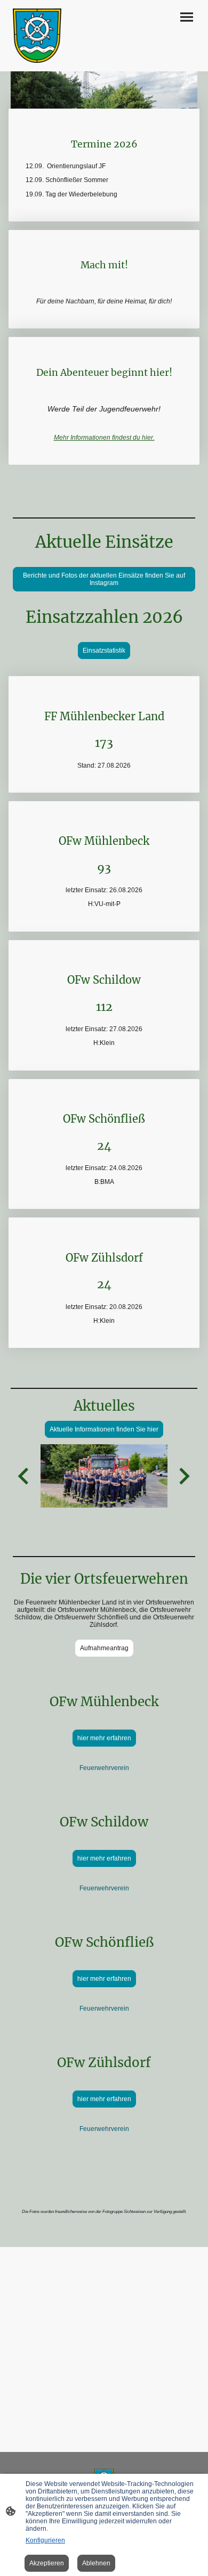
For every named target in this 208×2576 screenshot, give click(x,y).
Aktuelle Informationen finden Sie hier (104, 1429)
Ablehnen (96, 2563)
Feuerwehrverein (104, 1768)
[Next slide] (183, 1476)
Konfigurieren (45, 2540)
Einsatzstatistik (104, 651)
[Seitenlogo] (37, 36)
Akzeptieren (47, 2563)
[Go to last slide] (24, 1476)
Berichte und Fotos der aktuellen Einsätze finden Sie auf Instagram (104, 579)
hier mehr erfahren (104, 1738)
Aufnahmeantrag (104, 1648)
